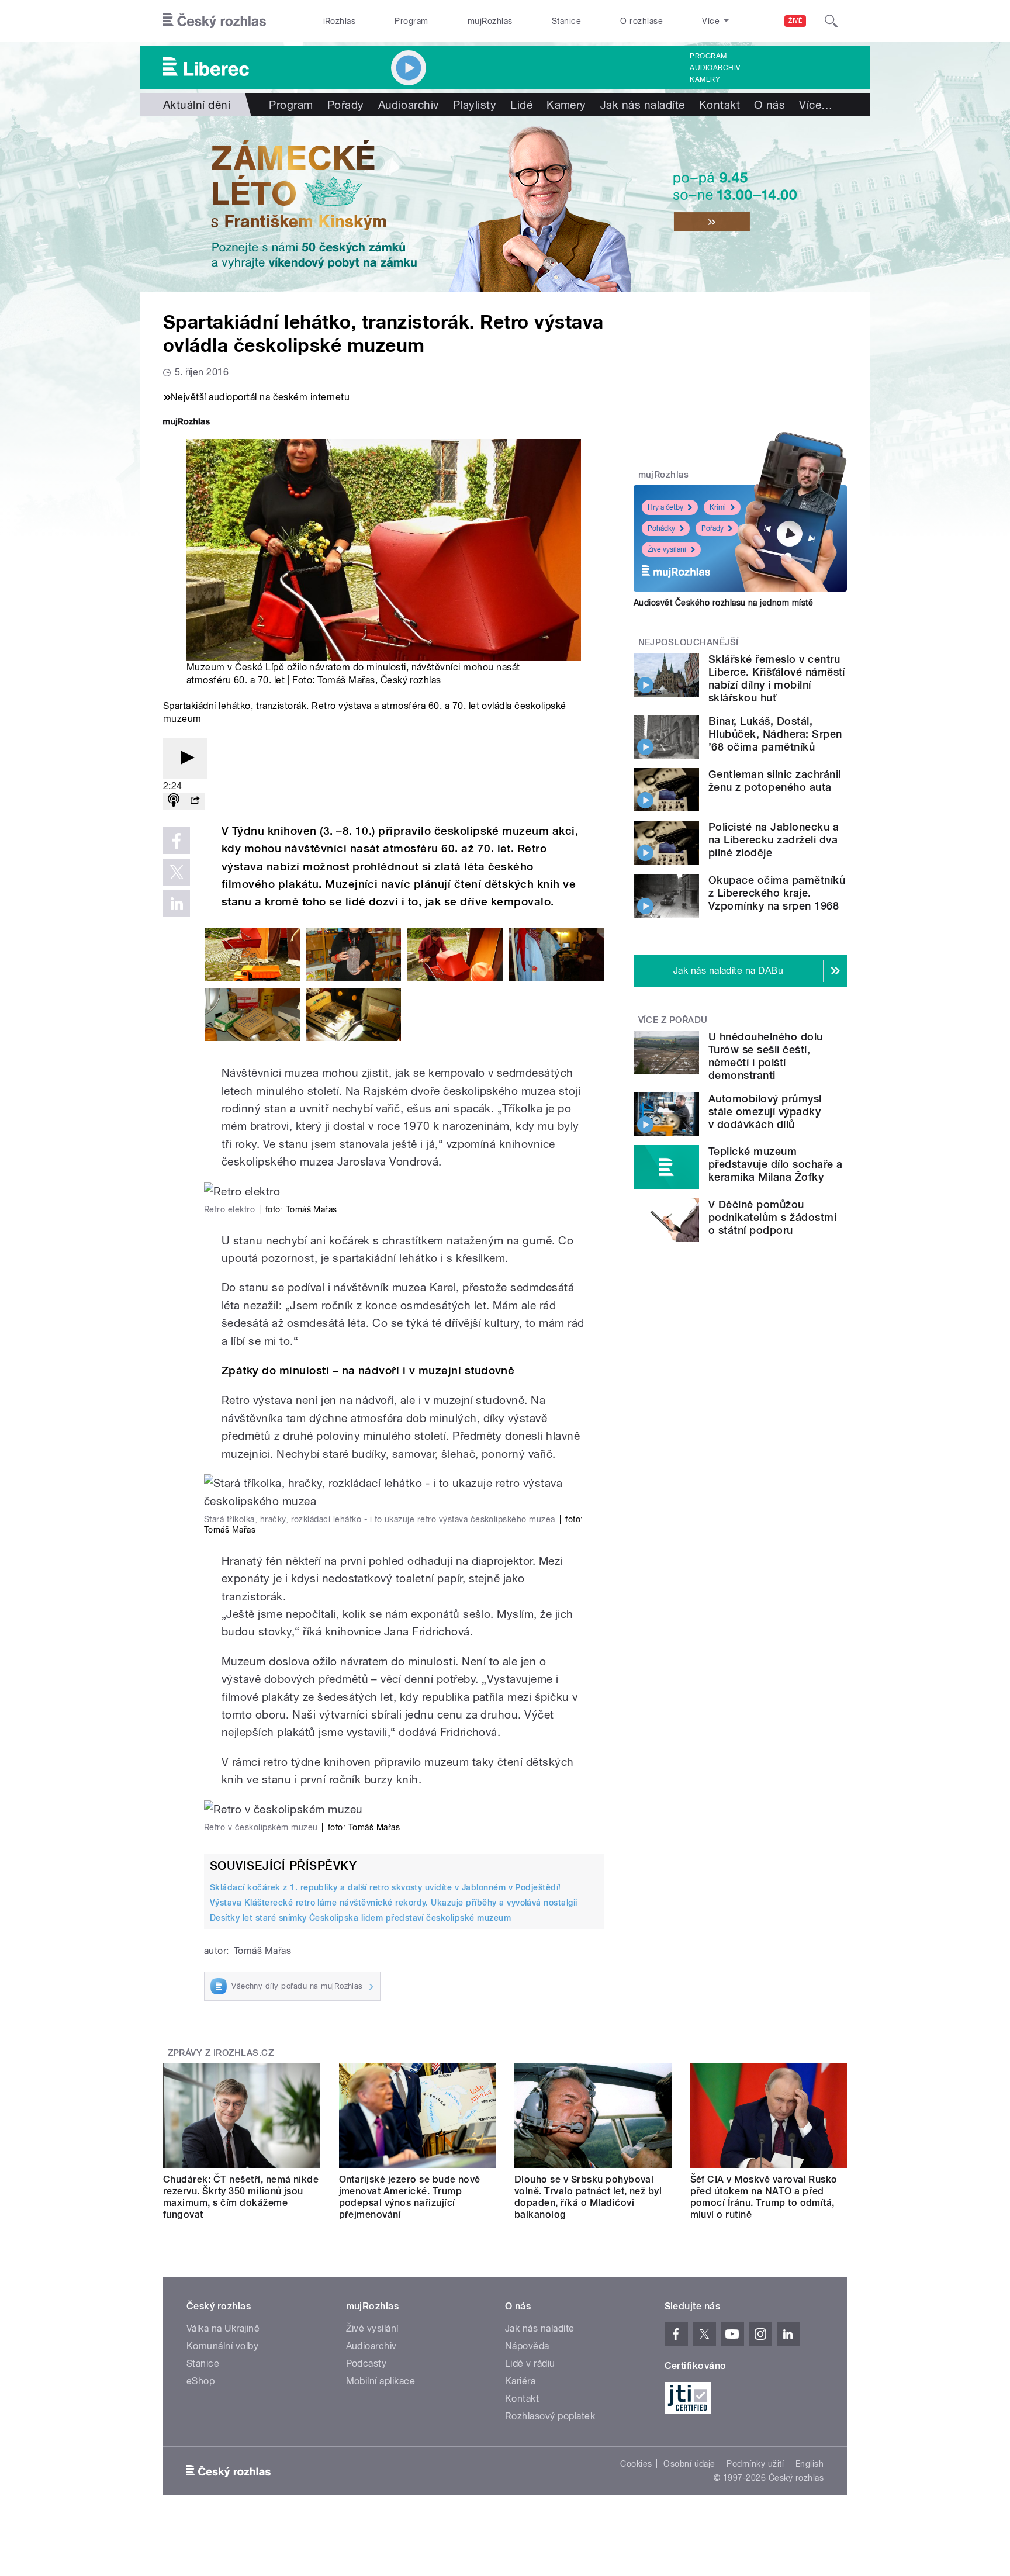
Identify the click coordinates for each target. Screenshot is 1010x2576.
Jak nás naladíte (643, 105)
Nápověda (527, 2346)
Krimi (718, 507)
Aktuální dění (197, 105)
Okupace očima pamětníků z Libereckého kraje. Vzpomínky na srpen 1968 (777, 893)
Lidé (521, 105)
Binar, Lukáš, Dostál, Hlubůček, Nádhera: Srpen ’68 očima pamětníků (775, 734)
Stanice (566, 21)
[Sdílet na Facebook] (177, 841)
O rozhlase (641, 21)
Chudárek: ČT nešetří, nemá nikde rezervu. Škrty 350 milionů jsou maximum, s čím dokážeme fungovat (241, 2197)
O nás (769, 105)
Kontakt (720, 105)
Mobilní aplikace (381, 2381)
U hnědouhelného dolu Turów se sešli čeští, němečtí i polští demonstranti (766, 1056)
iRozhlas (340, 21)
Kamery (705, 79)
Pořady (346, 105)
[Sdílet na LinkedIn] (177, 904)
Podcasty (366, 2364)
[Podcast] (174, 801)
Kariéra (520, 2381)
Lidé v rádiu (530, 2364)
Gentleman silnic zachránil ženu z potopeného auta (774, 781)
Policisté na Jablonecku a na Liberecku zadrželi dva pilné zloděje (774, 840)
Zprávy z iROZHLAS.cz (221, 2053)
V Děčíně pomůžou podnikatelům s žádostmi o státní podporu (772, 1217)
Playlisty (475, 105)
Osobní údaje (689, 2464)
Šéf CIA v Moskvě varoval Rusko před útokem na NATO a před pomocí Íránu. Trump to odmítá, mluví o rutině (764, 2197)
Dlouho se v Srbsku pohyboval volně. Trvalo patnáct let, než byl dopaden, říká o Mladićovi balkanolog (588, 2197)
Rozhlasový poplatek (550, 2416)
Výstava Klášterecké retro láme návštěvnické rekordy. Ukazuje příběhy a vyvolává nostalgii (394, 1903)
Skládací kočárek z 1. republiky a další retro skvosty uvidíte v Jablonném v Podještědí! (385, 1887)
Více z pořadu (673, 1020)
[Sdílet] (195, 801)
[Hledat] (831, 21)
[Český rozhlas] (215, 21)
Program (411, 21)
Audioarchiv (715, 68)
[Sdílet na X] (177, 872)
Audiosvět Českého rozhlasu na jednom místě (723, 603)
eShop (200, 2381)
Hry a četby (665, 507)
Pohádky (661, 528)
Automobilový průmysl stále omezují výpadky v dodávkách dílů (765, 1111)
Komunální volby (222, 2346)
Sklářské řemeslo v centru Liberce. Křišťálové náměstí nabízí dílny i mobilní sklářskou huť (777, 678)
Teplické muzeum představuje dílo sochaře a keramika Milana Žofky (775, 1164)
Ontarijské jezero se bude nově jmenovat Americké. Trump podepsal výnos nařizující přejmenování (410, 2197)
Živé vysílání (667, 549)
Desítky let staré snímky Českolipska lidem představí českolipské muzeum (360, 1918)
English (810, 2464)
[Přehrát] (185, 758)
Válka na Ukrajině (223, 2328)
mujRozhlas (490, 21)
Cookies (636, 2464)
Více (816, 105)
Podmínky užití (755, 2464)
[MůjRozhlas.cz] (186, 423)
